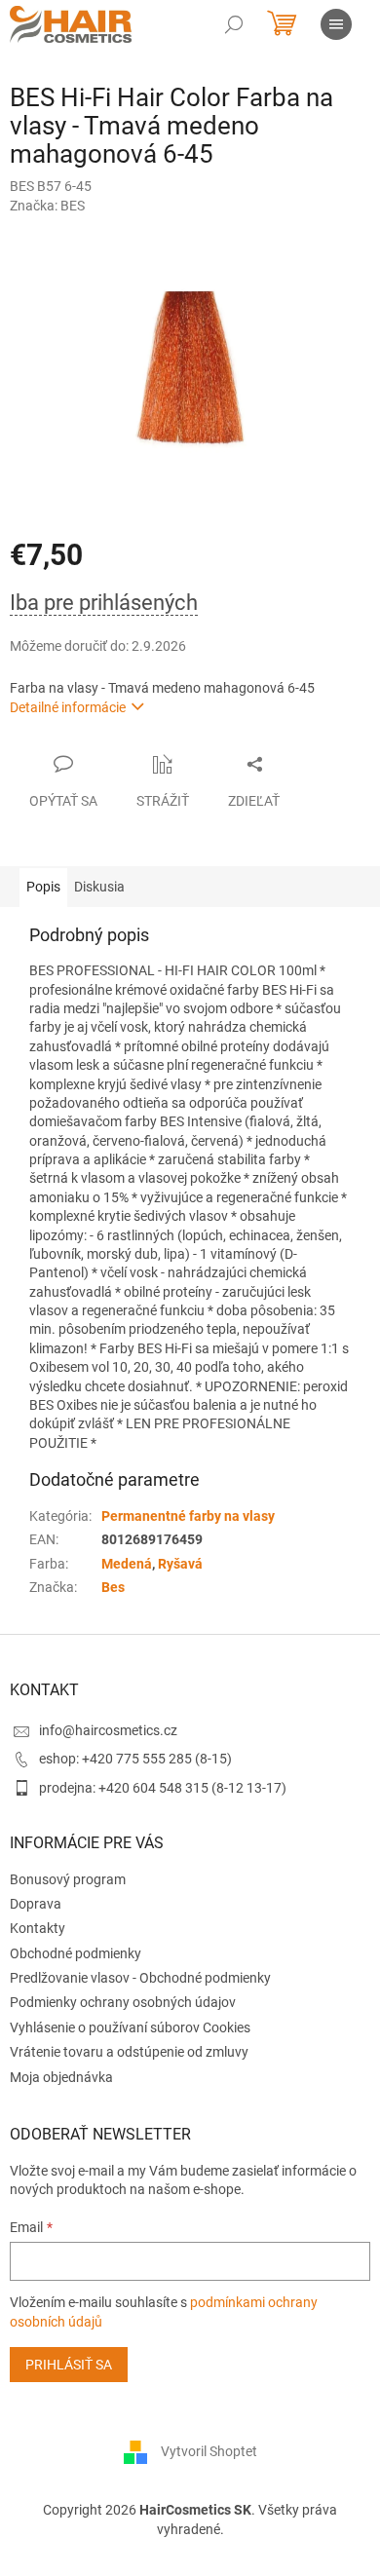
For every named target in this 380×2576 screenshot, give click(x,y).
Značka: (47, 206)
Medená (127, 1564)
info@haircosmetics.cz (108, 1730)
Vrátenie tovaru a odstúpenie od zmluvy (129, 2052)
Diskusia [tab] (99, 887)
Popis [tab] (43, 887)
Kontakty (38, 1928)
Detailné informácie (68, 707)
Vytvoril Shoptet (209, 2451)
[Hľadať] (234, 24)
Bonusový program (68, 1879)
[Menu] (336, 24)
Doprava (36, 1904)
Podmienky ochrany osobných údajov (123, 2002)
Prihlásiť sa (69, 2365)
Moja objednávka (61, 2077)
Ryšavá (180, 1564)
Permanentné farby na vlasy (188, 1516)
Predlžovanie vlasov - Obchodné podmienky (140, 1978)
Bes (113, 1587)
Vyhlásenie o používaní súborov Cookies (130, 2027)
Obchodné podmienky (76, 1953)
